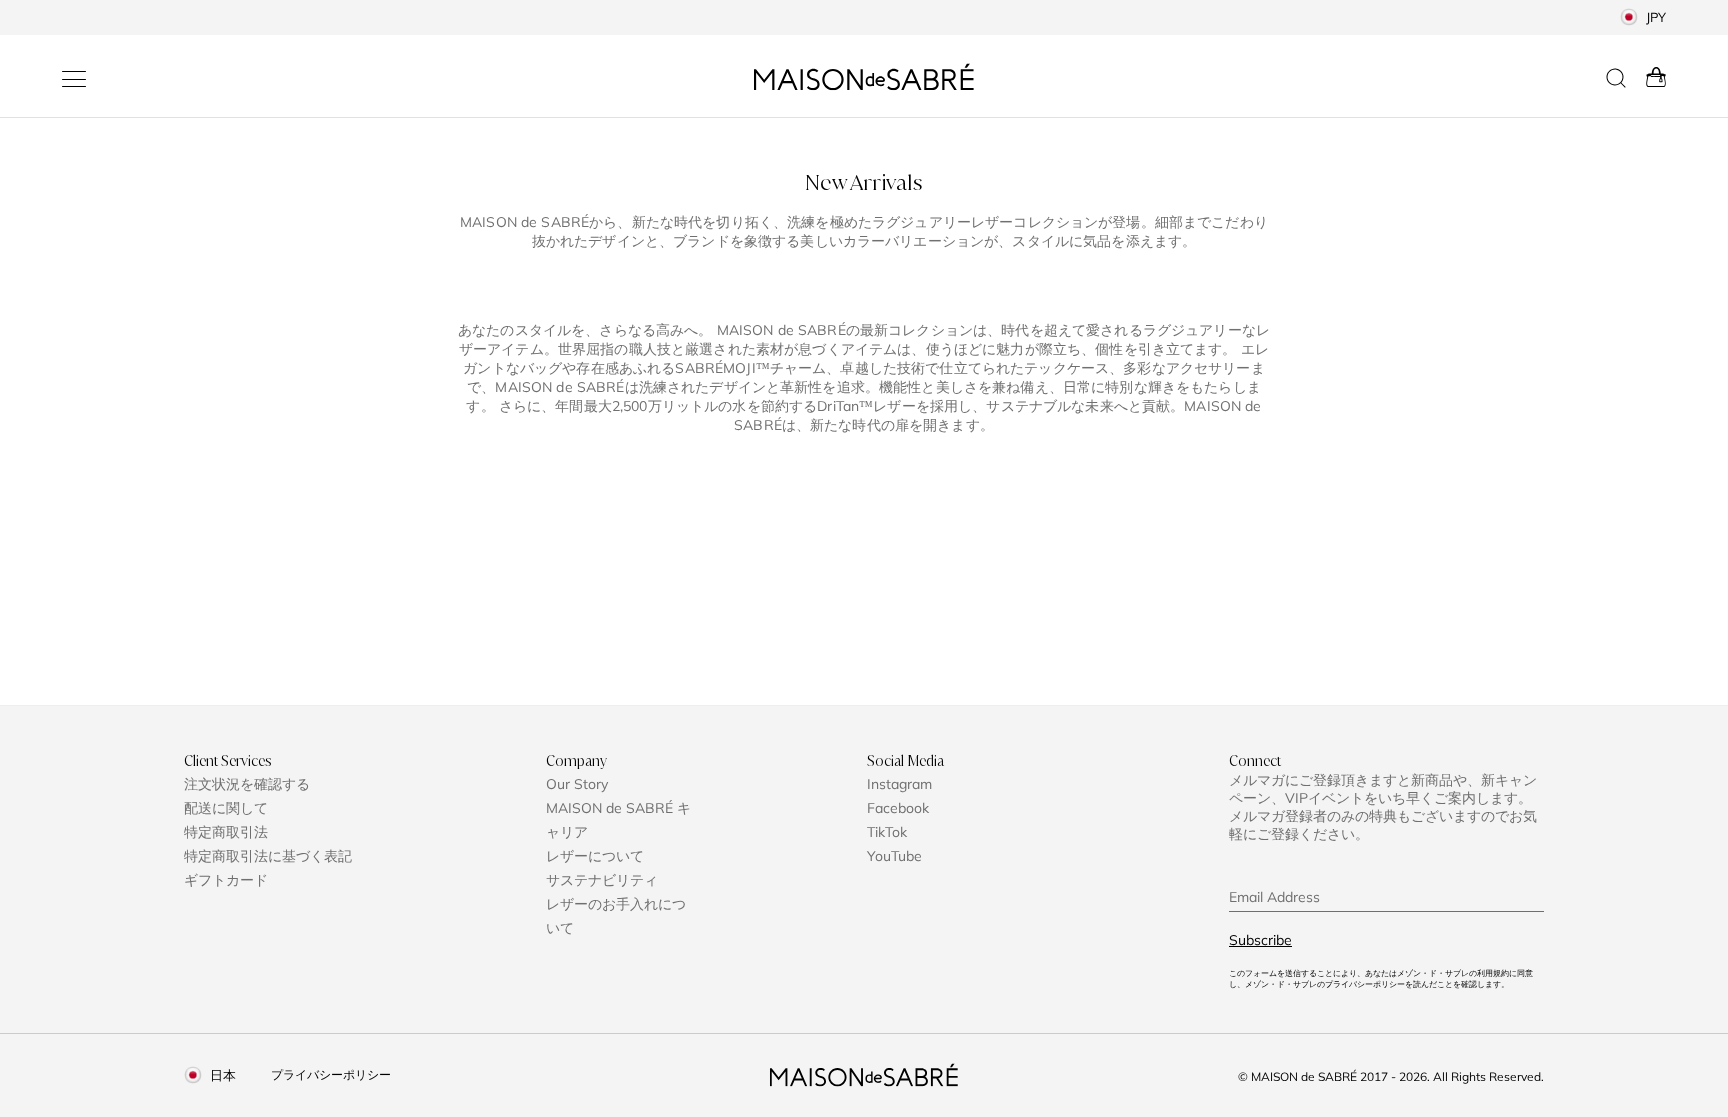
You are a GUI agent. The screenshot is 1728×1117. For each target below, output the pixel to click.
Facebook (898, 808)
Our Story (577, 784)
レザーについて (595, 856)
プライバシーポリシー (331, 1074)
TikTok (887, 832)
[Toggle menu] (74, 79)
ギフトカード (226, 880)
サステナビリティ (602, 880)
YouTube (894, 856)
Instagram (899, 784)
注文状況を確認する (247, 784)
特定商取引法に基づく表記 (268, 856)
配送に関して (226, 808)
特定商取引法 (226, 832)
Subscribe (1260, 940)
